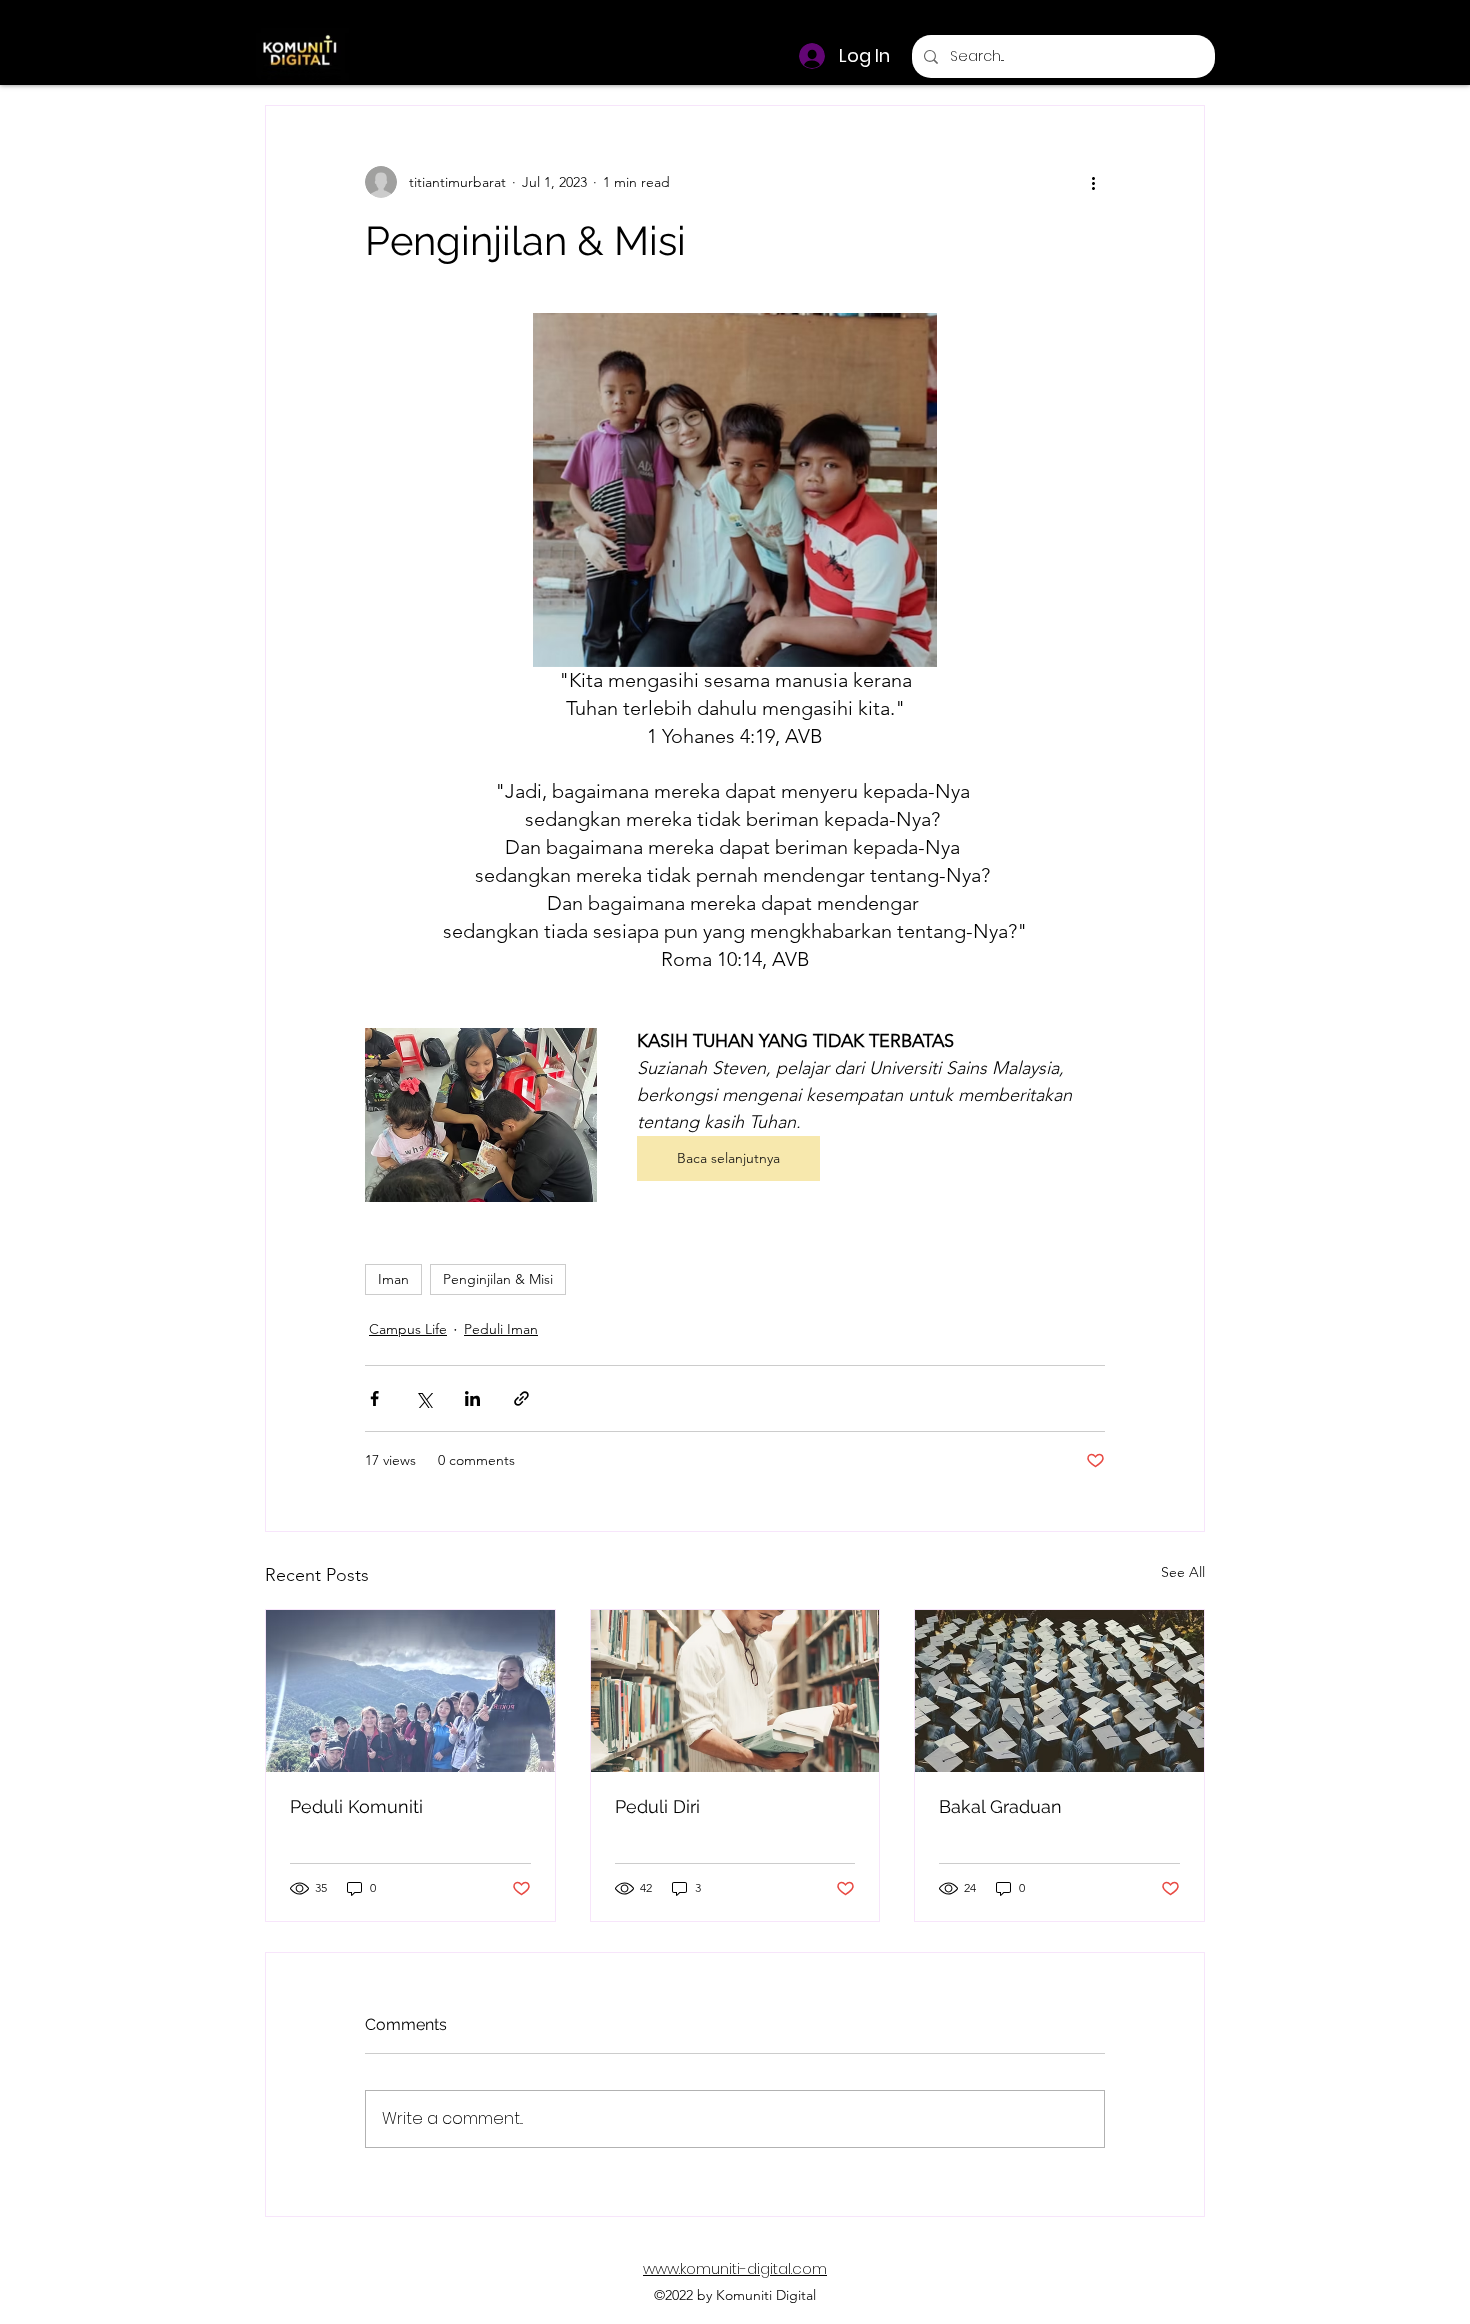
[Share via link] (521, 1398)
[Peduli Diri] (735, 1691)
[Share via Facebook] (374, 1398)
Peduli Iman (501, 1329)
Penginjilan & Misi (498, 1279)
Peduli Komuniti (356, 1806)
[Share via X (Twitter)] (423, 1398)
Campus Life (408, 1329)
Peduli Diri (657, 1806)
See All (1183, 1572)
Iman (393, 1279)
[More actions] (1093, 182)
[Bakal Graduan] (1059, 1691)
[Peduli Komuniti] (410, 1691)
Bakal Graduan (1000, 1806)
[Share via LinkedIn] (472, 1398)
